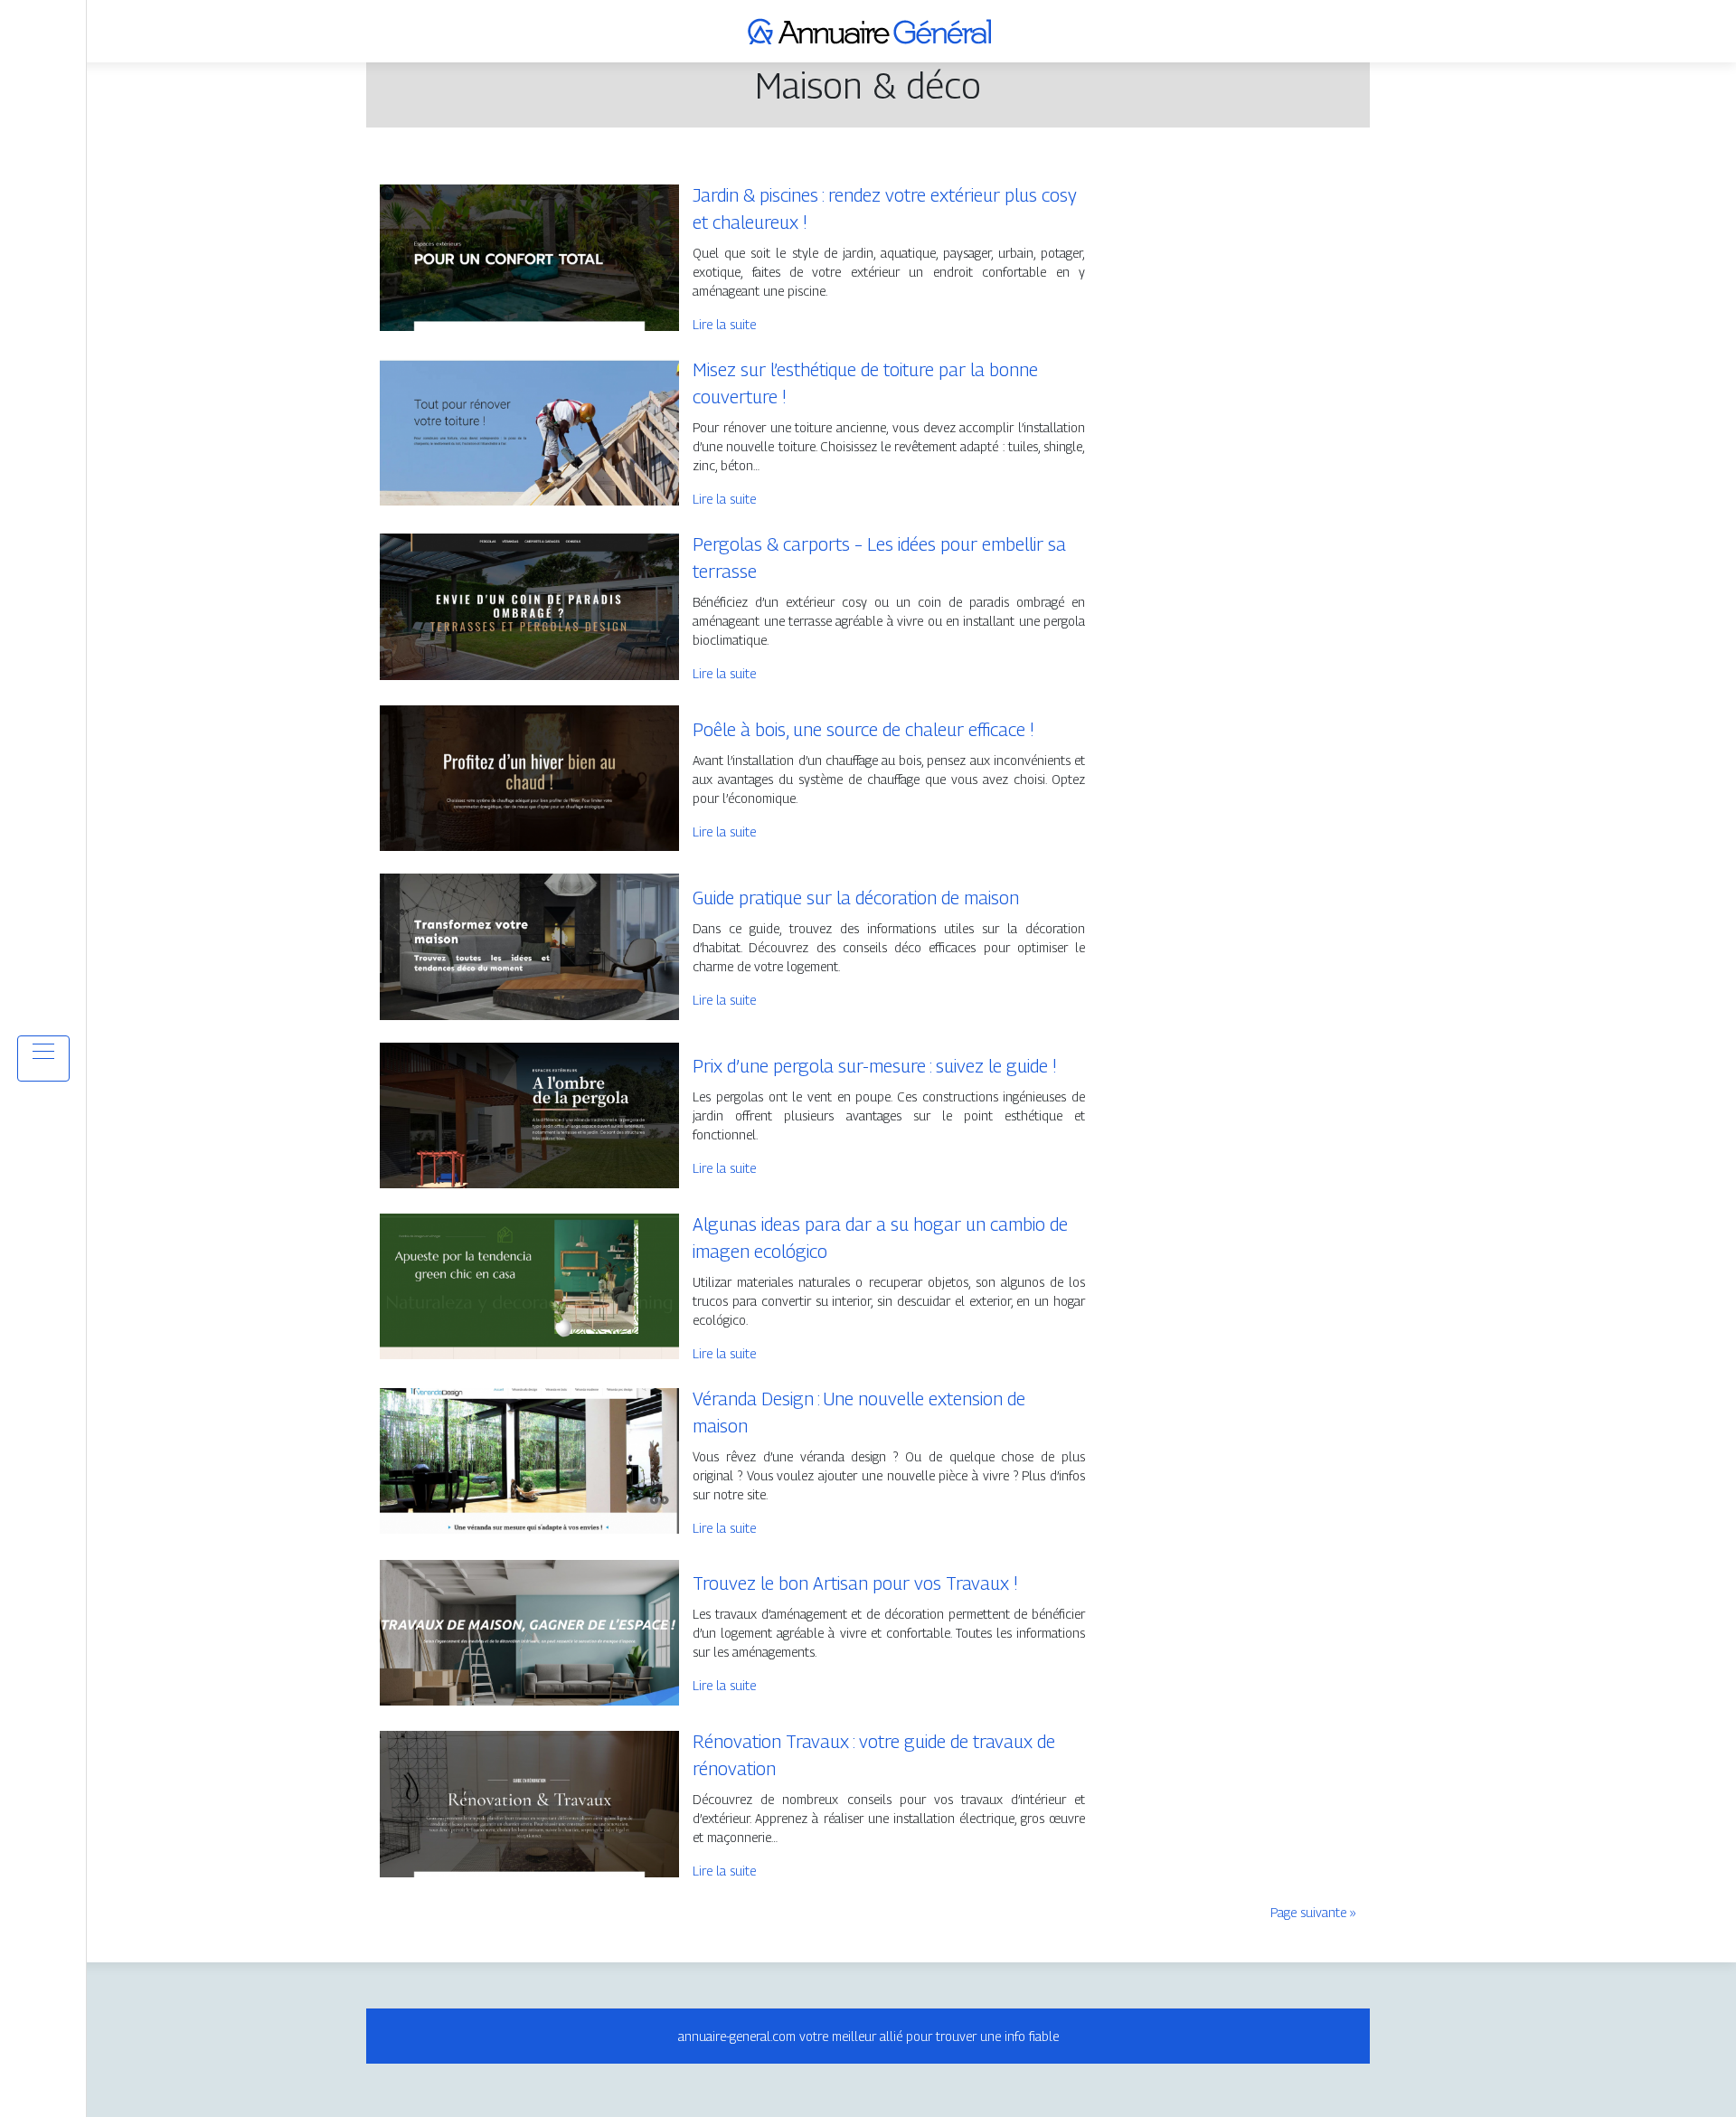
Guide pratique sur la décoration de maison (856, 898)
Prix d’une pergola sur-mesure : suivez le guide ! (875, 1066)
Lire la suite (724, 324)
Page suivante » (1313, 1912)
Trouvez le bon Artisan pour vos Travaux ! (855, 1583)
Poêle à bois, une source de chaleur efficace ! (863, 730)
